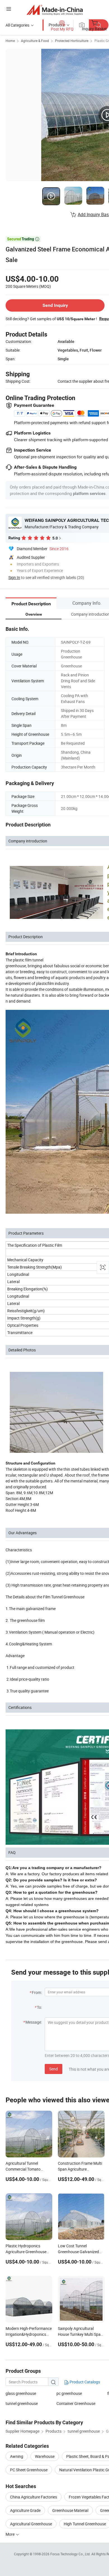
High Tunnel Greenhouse (85, 2524)
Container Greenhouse (76, 2403)
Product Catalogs (84, 2382)
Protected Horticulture (72, 41)
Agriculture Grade (25, 2510)
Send (54, 2069)
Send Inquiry (55, 305)
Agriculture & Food (35, 41)
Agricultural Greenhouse (31, 2524)
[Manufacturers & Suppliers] (55, 10)
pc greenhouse (69, 2393)
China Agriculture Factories (34, 2497)
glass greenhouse (21, 2393)
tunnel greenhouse (22, 2403)
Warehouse (45, 2456)
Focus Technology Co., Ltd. (71, 2554)
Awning (17, 2456)
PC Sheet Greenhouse (29, 2470)
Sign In (14, 577)
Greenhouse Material (70, 2510)
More (10, 2534)
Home (10, 41)
